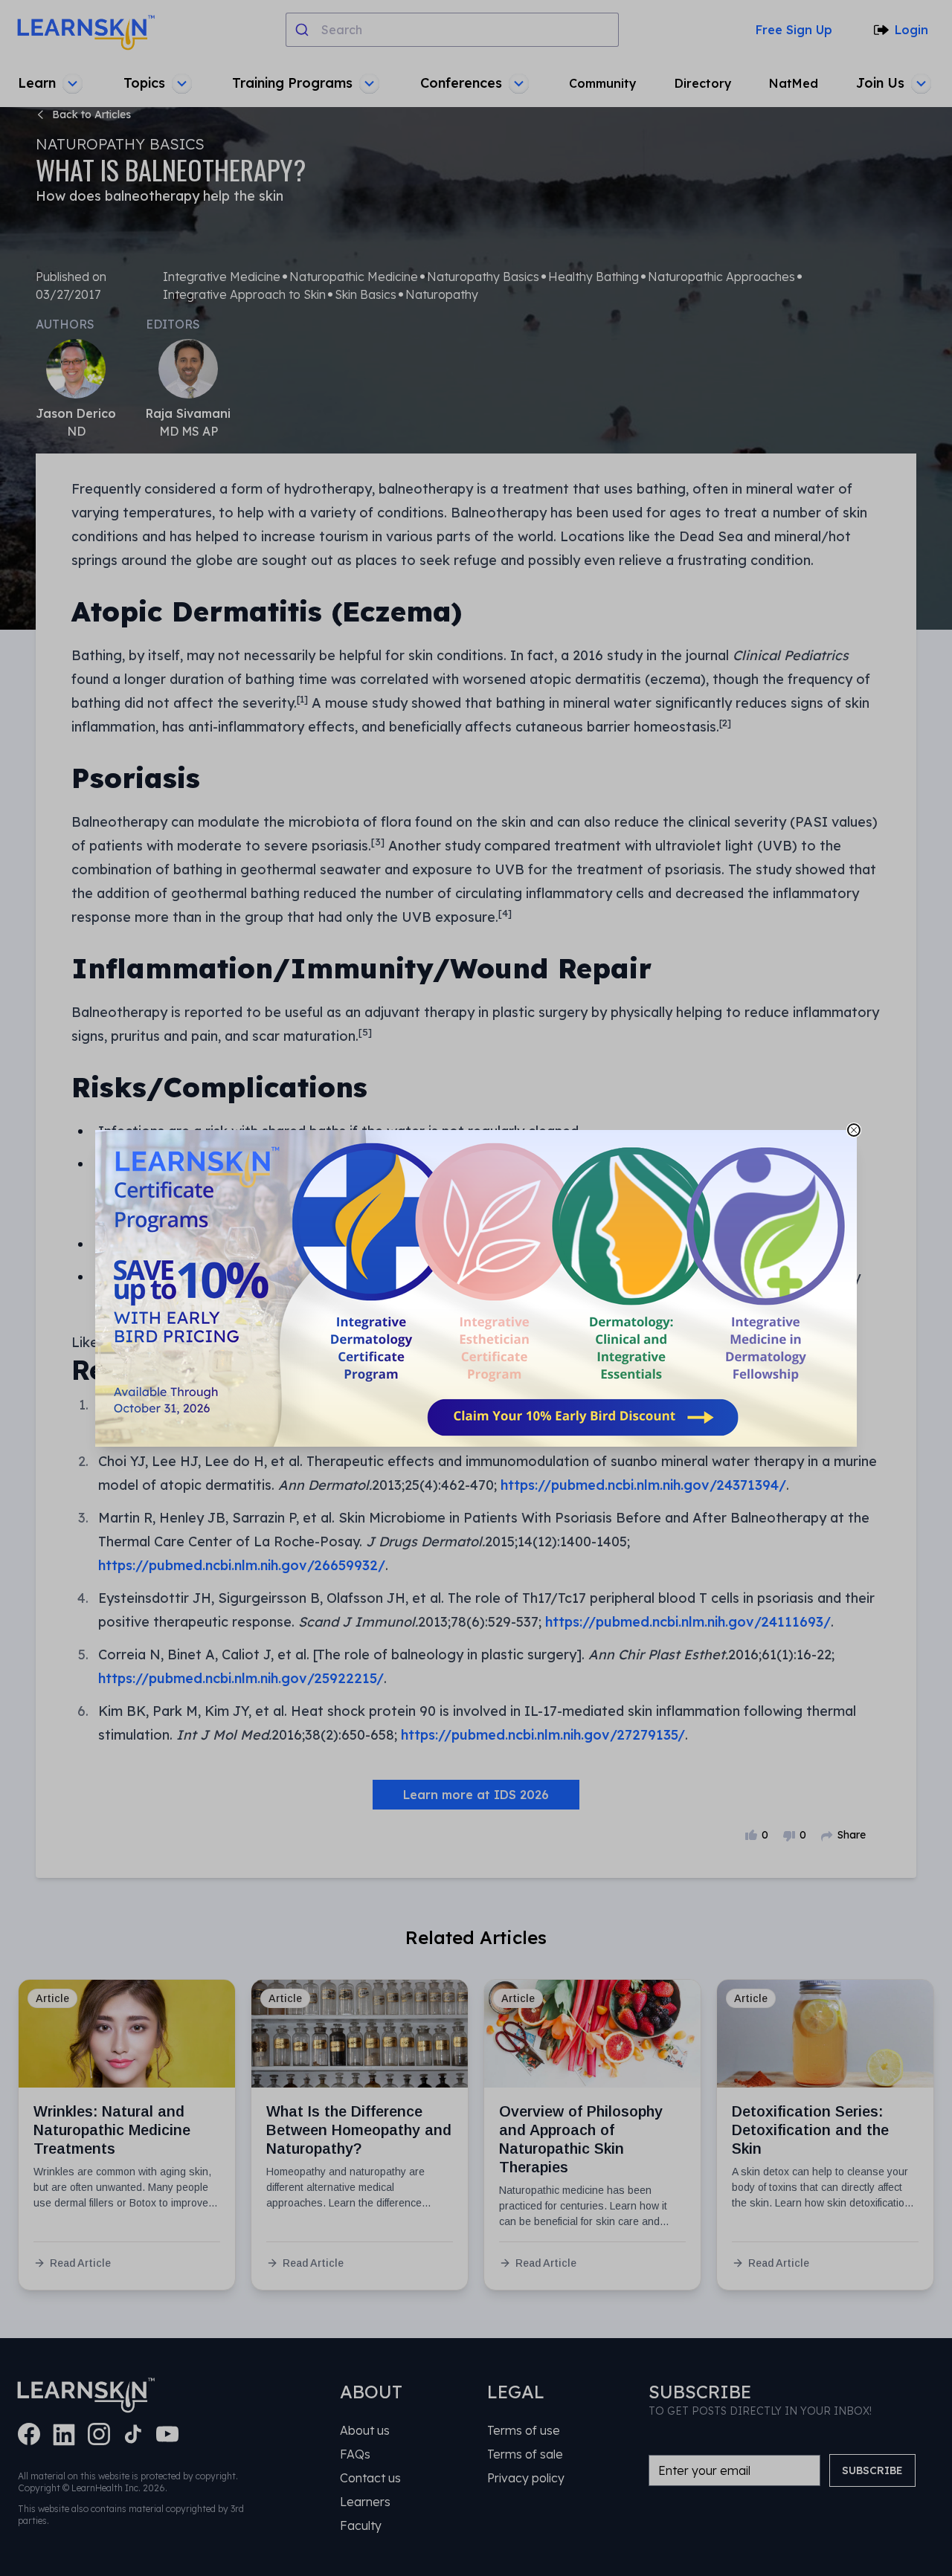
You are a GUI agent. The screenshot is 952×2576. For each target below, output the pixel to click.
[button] (476, 1288)
